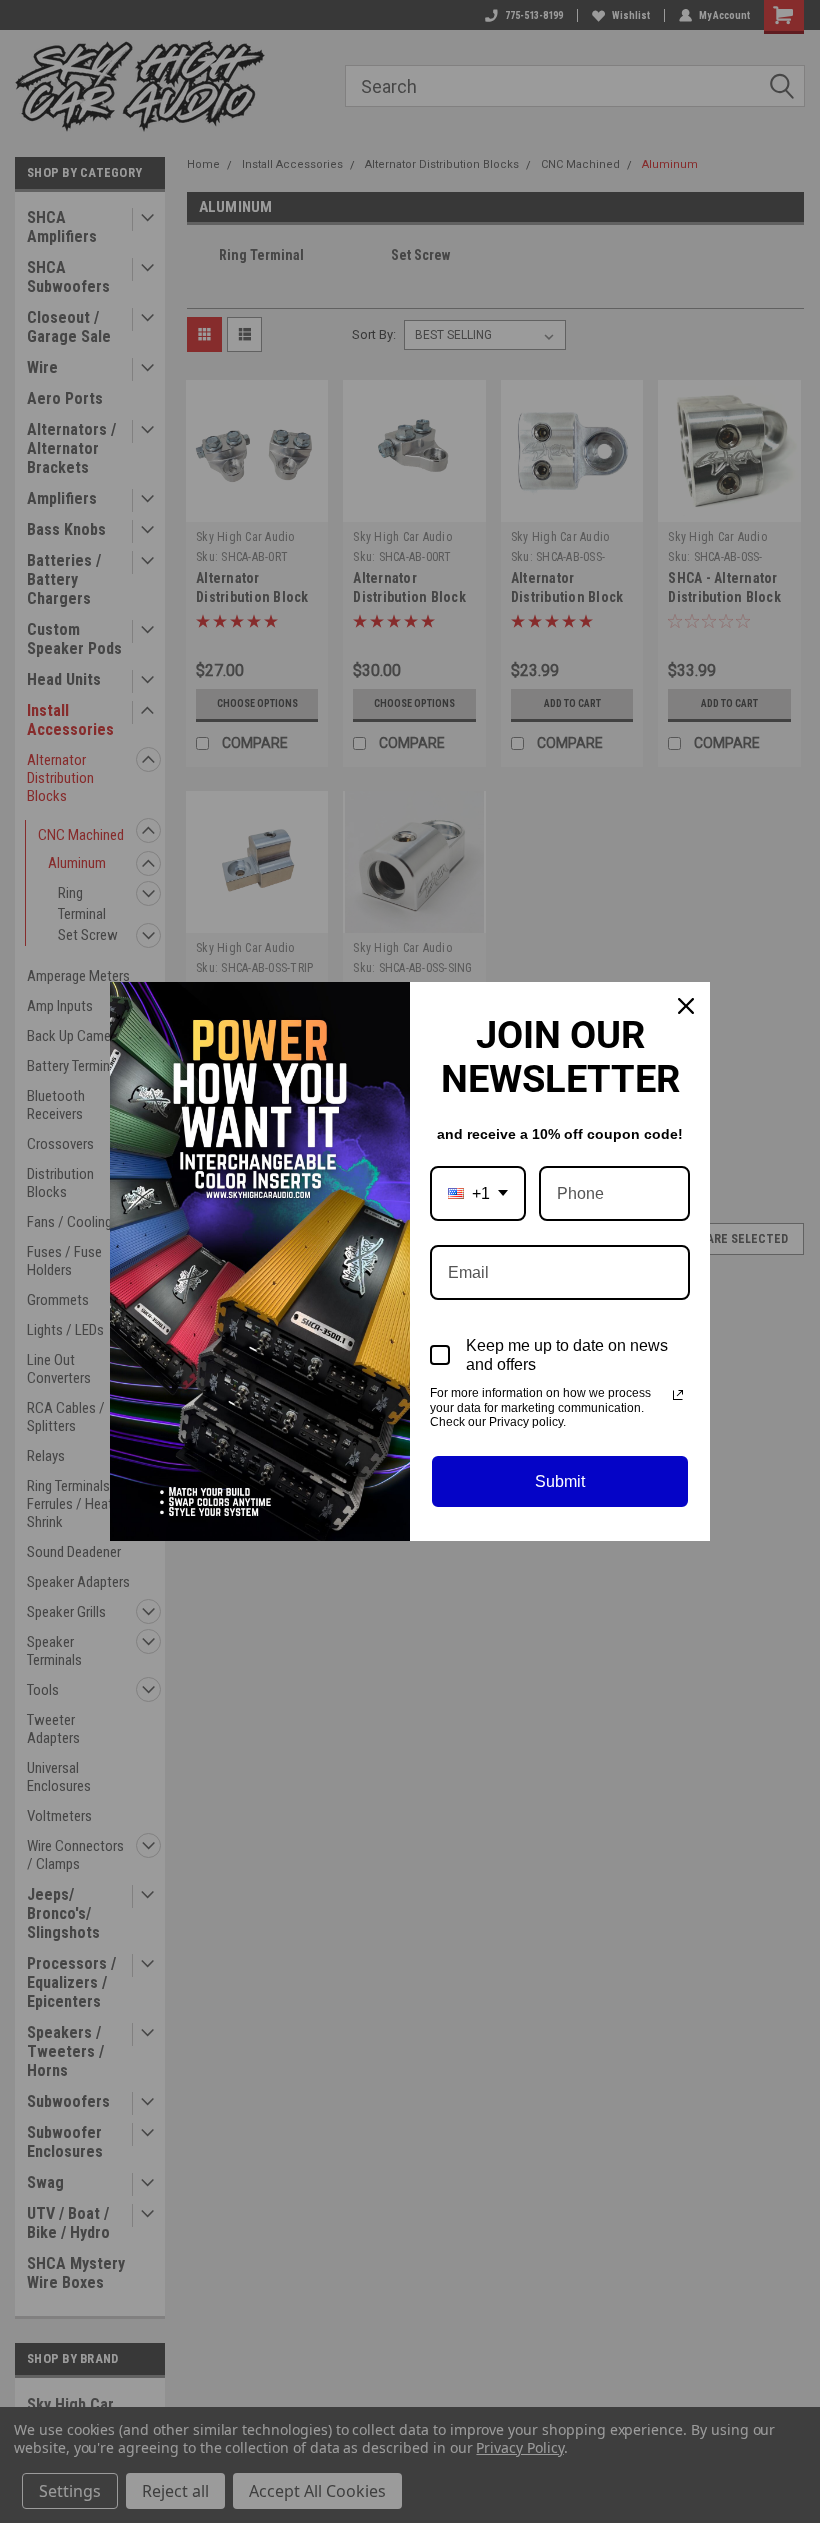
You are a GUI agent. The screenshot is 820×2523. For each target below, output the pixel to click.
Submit (560, 1481)
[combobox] (478, 1193)
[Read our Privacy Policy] (678, 1395)
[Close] (686, 1006)
